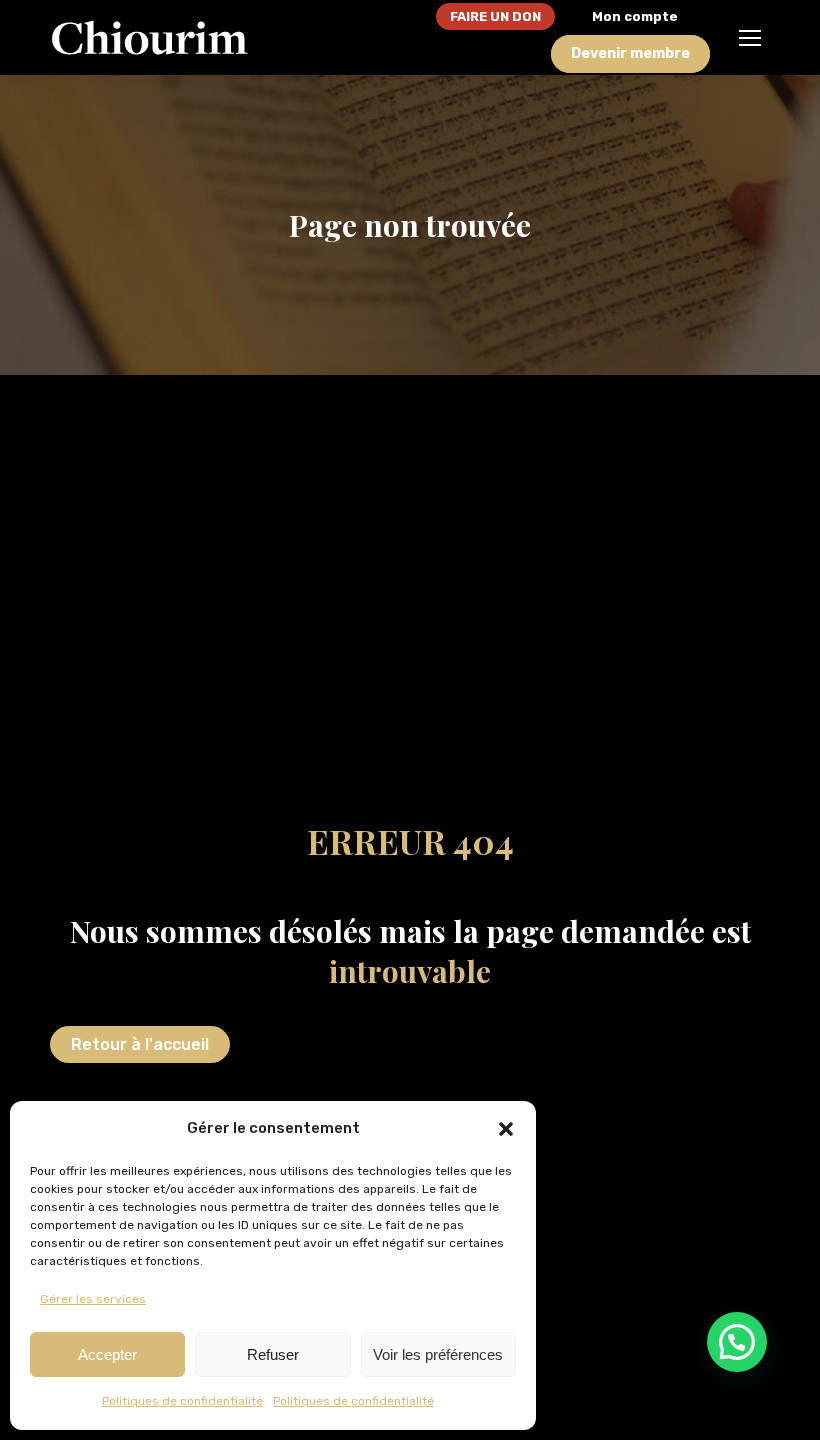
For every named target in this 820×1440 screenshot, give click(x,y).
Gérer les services (93, 1299)
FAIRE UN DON (495, 16)
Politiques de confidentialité (182, 1401)
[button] (506, 1129)
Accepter (107, 1354)
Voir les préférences (438, 1354)
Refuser (273, 1354)
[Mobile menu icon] (750, 38)
